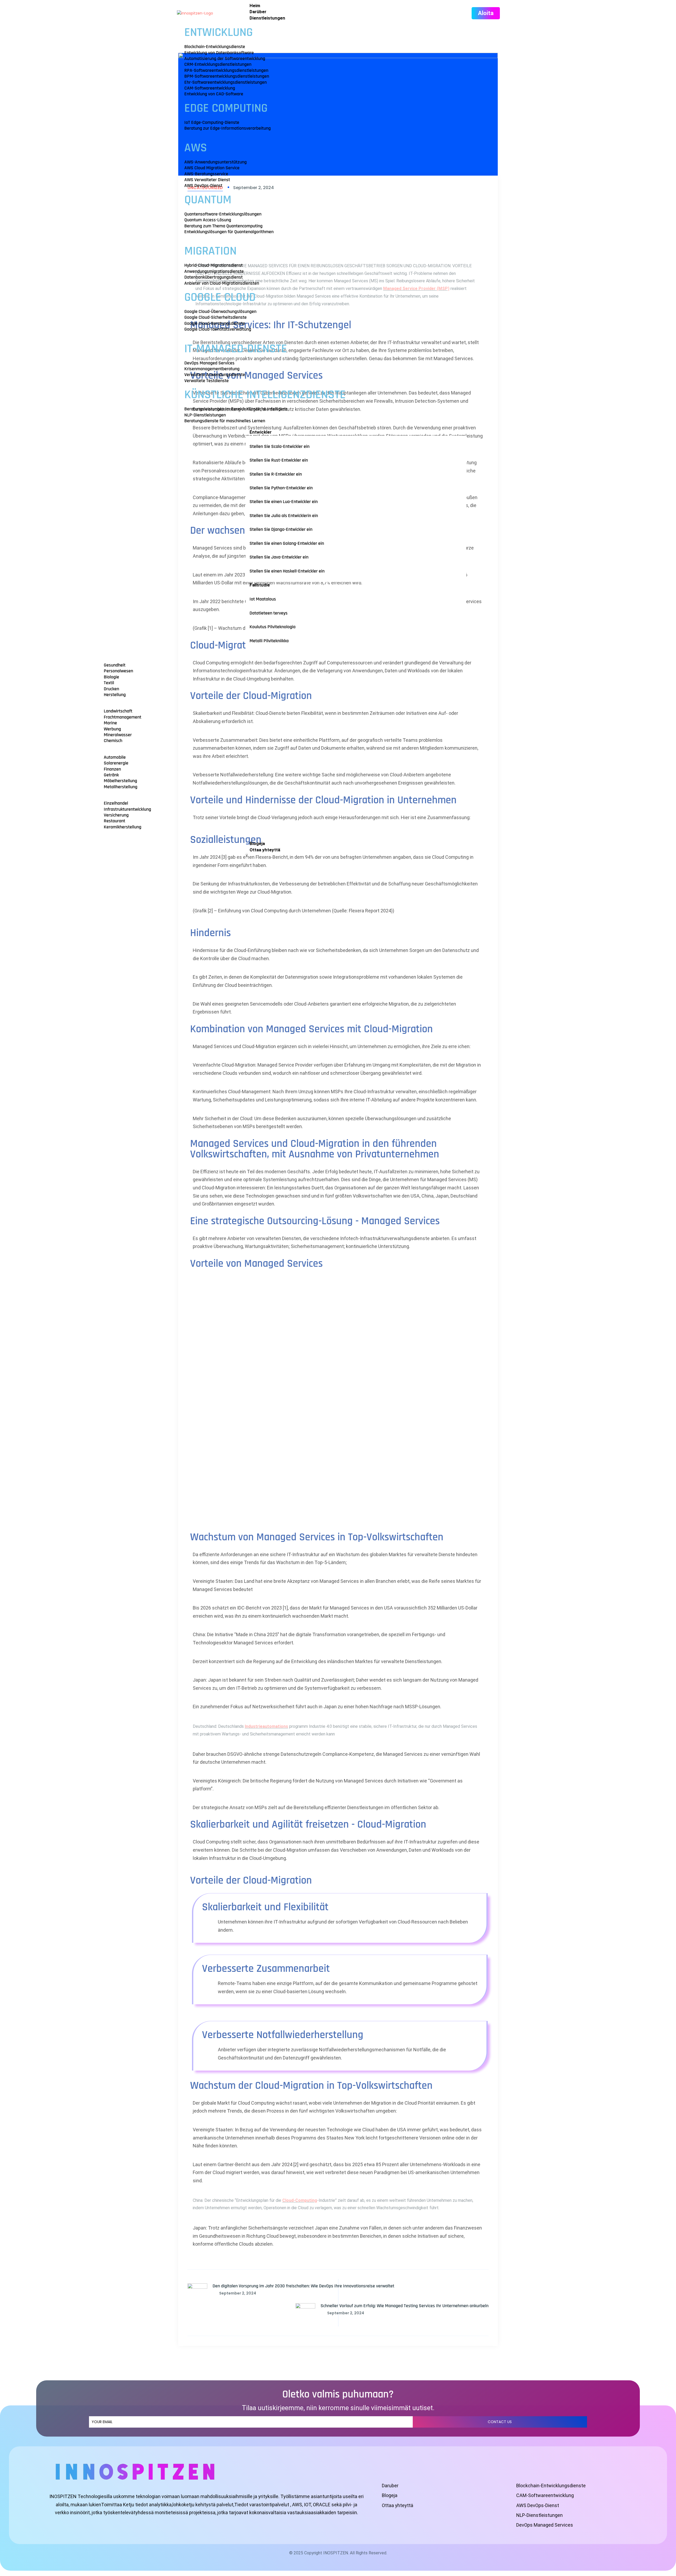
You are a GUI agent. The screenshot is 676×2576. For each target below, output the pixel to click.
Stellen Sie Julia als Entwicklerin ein (284, 516)
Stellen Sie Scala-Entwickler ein (280, 446)
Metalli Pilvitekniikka (269, 641)
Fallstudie (260, 585)
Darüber (258, 12)
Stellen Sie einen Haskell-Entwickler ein (287, 571)
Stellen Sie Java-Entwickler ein (279, 557)
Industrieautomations (266, 1726)
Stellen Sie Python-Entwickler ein (281, 488)
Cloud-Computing (300, 2200)
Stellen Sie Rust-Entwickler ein (279, 460)
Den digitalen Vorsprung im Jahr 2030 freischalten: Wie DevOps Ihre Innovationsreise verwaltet (303, 2286)
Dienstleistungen (267, 18)
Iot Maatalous (263, 599)
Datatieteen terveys (269, 613)
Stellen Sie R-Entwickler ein (276, 474)
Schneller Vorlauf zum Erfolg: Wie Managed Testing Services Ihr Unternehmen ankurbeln (405, 2306)
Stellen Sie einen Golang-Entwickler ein (287, 543)
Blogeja (257, 843)
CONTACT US (500, 2422)
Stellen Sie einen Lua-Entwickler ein (284, 502)
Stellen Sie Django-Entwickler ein (281, 529)
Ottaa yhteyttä (265, 850)
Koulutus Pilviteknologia (273, 627)
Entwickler (261, 432)
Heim (255, 6)
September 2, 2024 (238, 2293)
